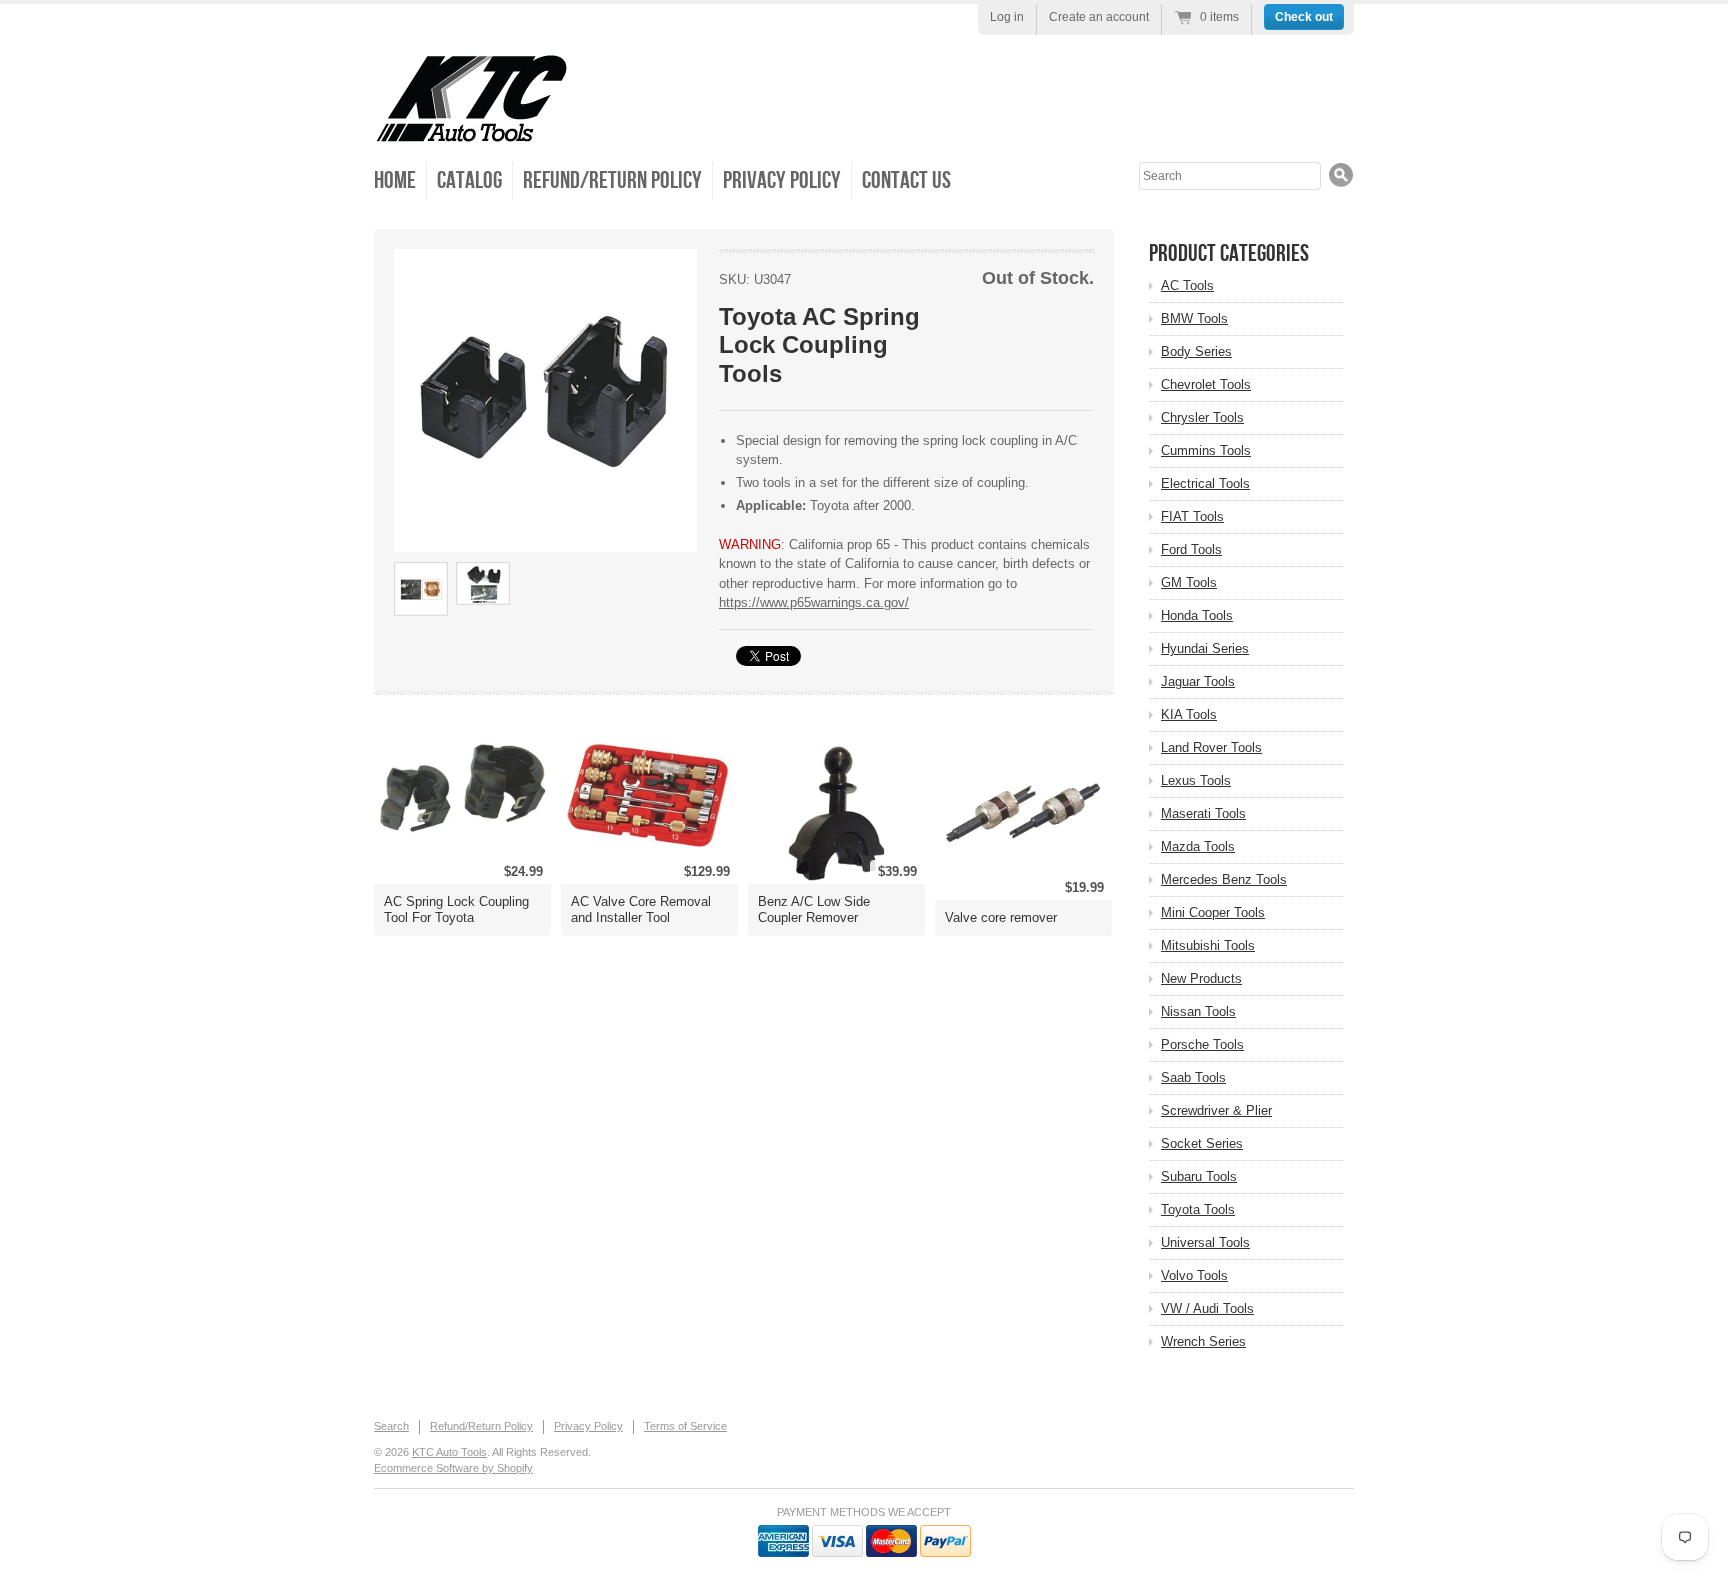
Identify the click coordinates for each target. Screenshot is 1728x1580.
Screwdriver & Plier (1216, 1110)
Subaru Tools (1199, 1176)
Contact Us (906, 180)
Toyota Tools (1198, 1209)
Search (391, 1426)
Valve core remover (1001, 917)
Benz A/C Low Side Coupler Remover (814, 909)
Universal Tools (1205, 1242)
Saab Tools (1193, 1077)
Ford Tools (1191, 549)
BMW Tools (1194, 318)
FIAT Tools (1192, 516)
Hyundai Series (1205, 648)
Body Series (1196, 351)
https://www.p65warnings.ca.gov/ (814, 602)
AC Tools (1187, 285)
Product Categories (1229, 253)
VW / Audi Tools (1207, 1308)
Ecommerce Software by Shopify (453, 1468)
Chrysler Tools (1202, 417)
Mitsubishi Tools (1208, 945)
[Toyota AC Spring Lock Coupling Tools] (545, 400)
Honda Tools (1197, 615)
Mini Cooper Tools (1213, 912)
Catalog (469, 180)
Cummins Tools (1206, 450)
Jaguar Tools (1198, 681)
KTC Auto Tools (449, 1452)
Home (395, 180)
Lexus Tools (1196, 780)
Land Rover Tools (1211, 747)
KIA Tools (1189, 714)
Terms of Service (685, 1426)
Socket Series (1202, 1143)
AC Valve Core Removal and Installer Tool (641, 909)
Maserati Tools (1203, 813)
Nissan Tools (1198, 1011)
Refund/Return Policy (612, 180)
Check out (1304, 17)
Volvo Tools (1194, 1275)
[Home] (471, 129)
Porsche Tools (1202, 1044)
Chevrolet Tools (1206, 384)
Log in (1007, 17)
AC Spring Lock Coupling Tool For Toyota (456, 909)
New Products (1201, 978)
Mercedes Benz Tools (1224, 879)
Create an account (1099, 17)
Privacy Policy (782, 180)
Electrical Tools (1205, 483)
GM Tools (1189, 582)
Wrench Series (1203, 1341)
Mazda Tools (1198, 846)
